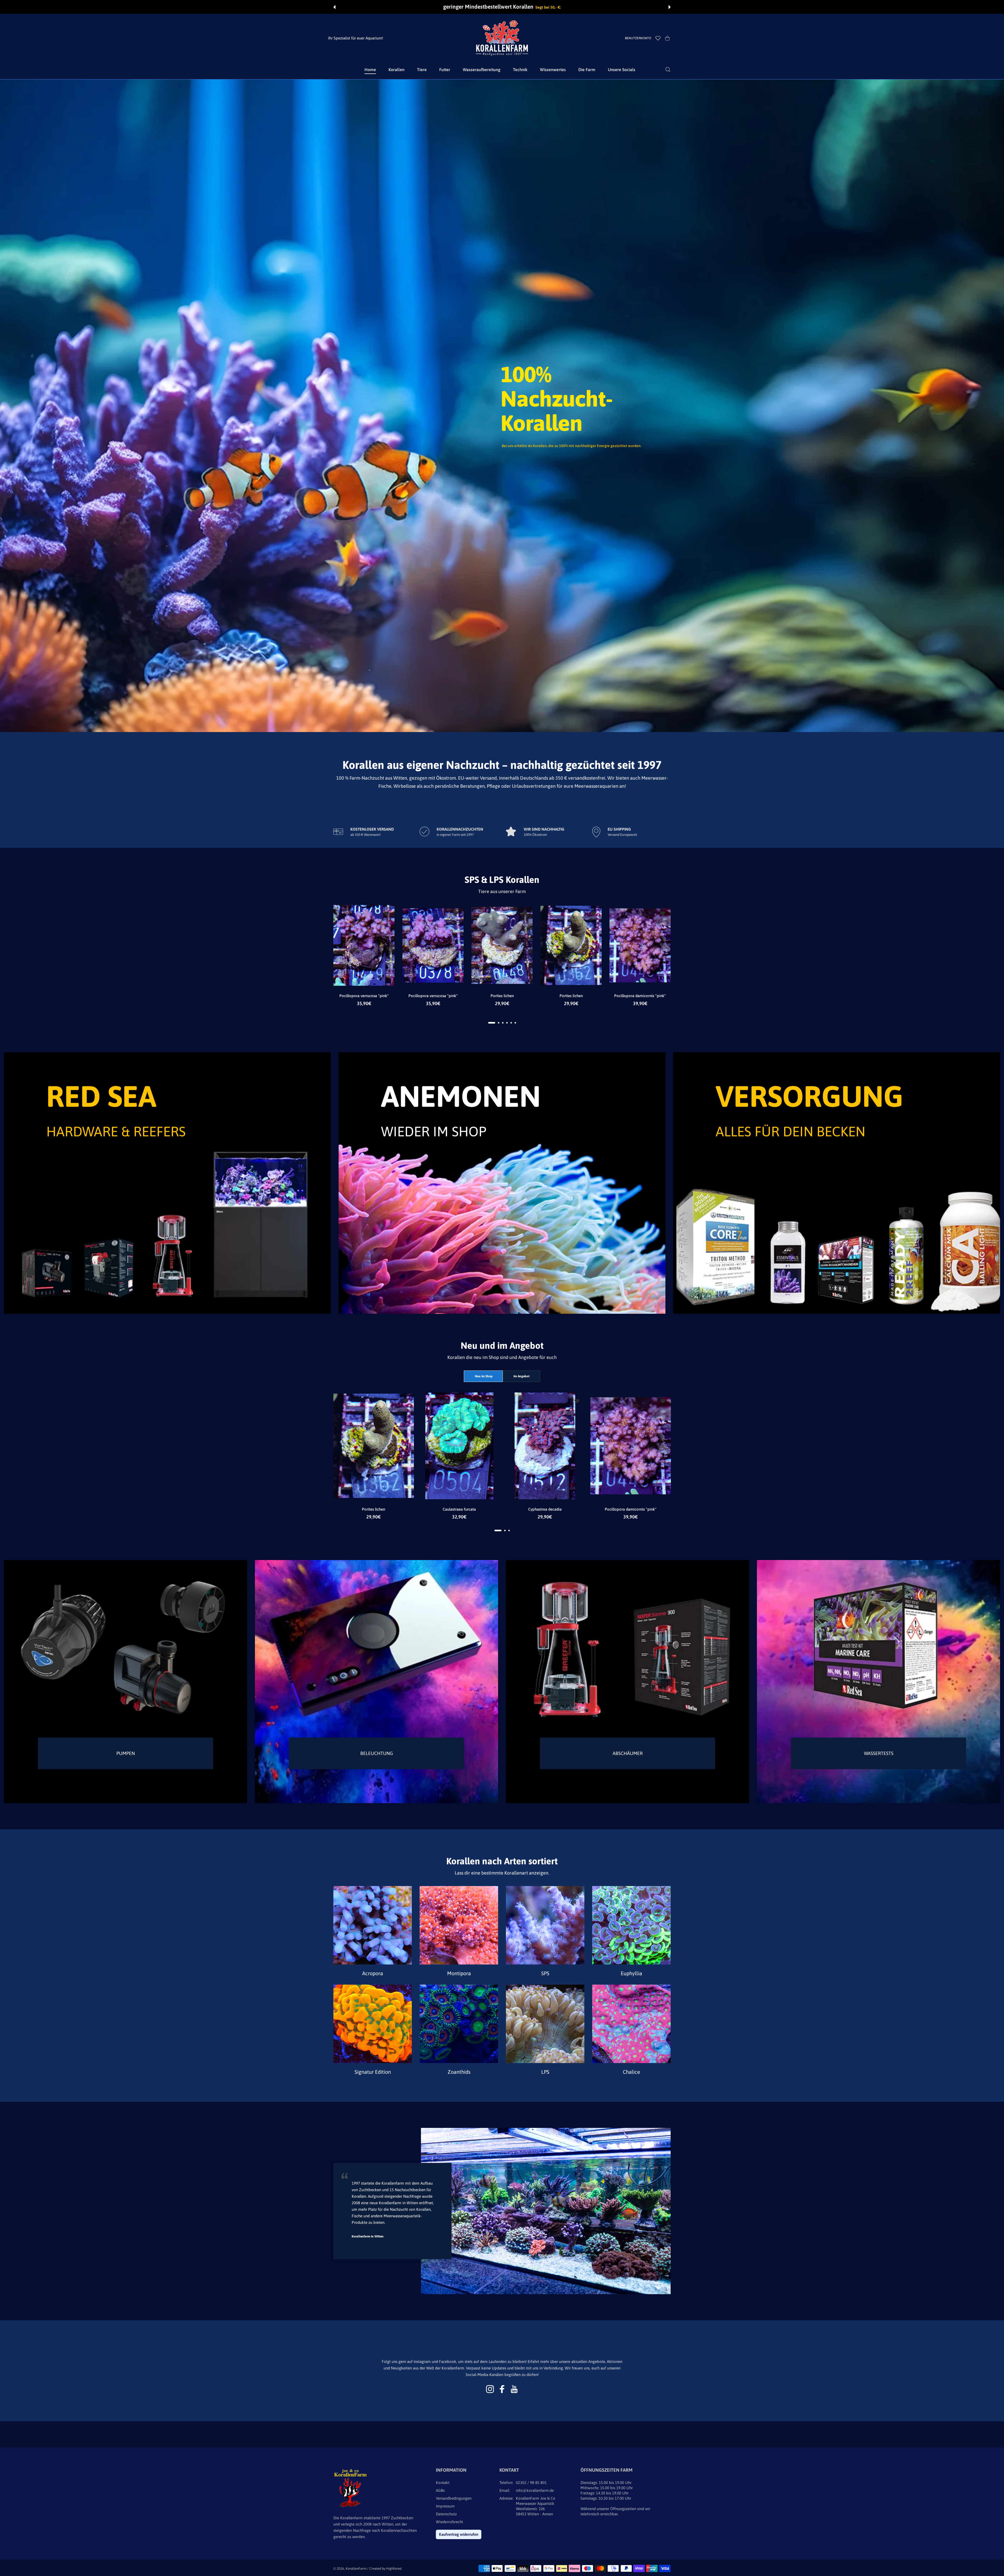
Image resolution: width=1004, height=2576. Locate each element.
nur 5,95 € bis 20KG (533, 7)
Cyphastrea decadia (545, 1509)
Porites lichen (502, 996)
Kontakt (443, 2483)
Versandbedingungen (454, 2498)
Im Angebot (521, 1376)
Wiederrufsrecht (449, 2522)
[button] (334, 7)
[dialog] (668, 70)
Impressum (445, 2506)
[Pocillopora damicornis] (640, 946)
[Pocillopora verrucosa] (364, 946)
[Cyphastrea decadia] (545, 1446)
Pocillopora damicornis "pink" (640, 996)
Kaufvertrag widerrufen (459, 2534)
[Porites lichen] (502, 946)
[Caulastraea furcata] (459, 1446)
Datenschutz (446, 2514)
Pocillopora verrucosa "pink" (364, 996)
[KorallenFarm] (502, 38)
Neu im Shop (484, 1376)
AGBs (440, 2490)
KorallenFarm (356, 2569)
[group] (502, 406)
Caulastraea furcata (459, 1509)
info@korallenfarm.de (535, 2490)
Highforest (394, 2569)
